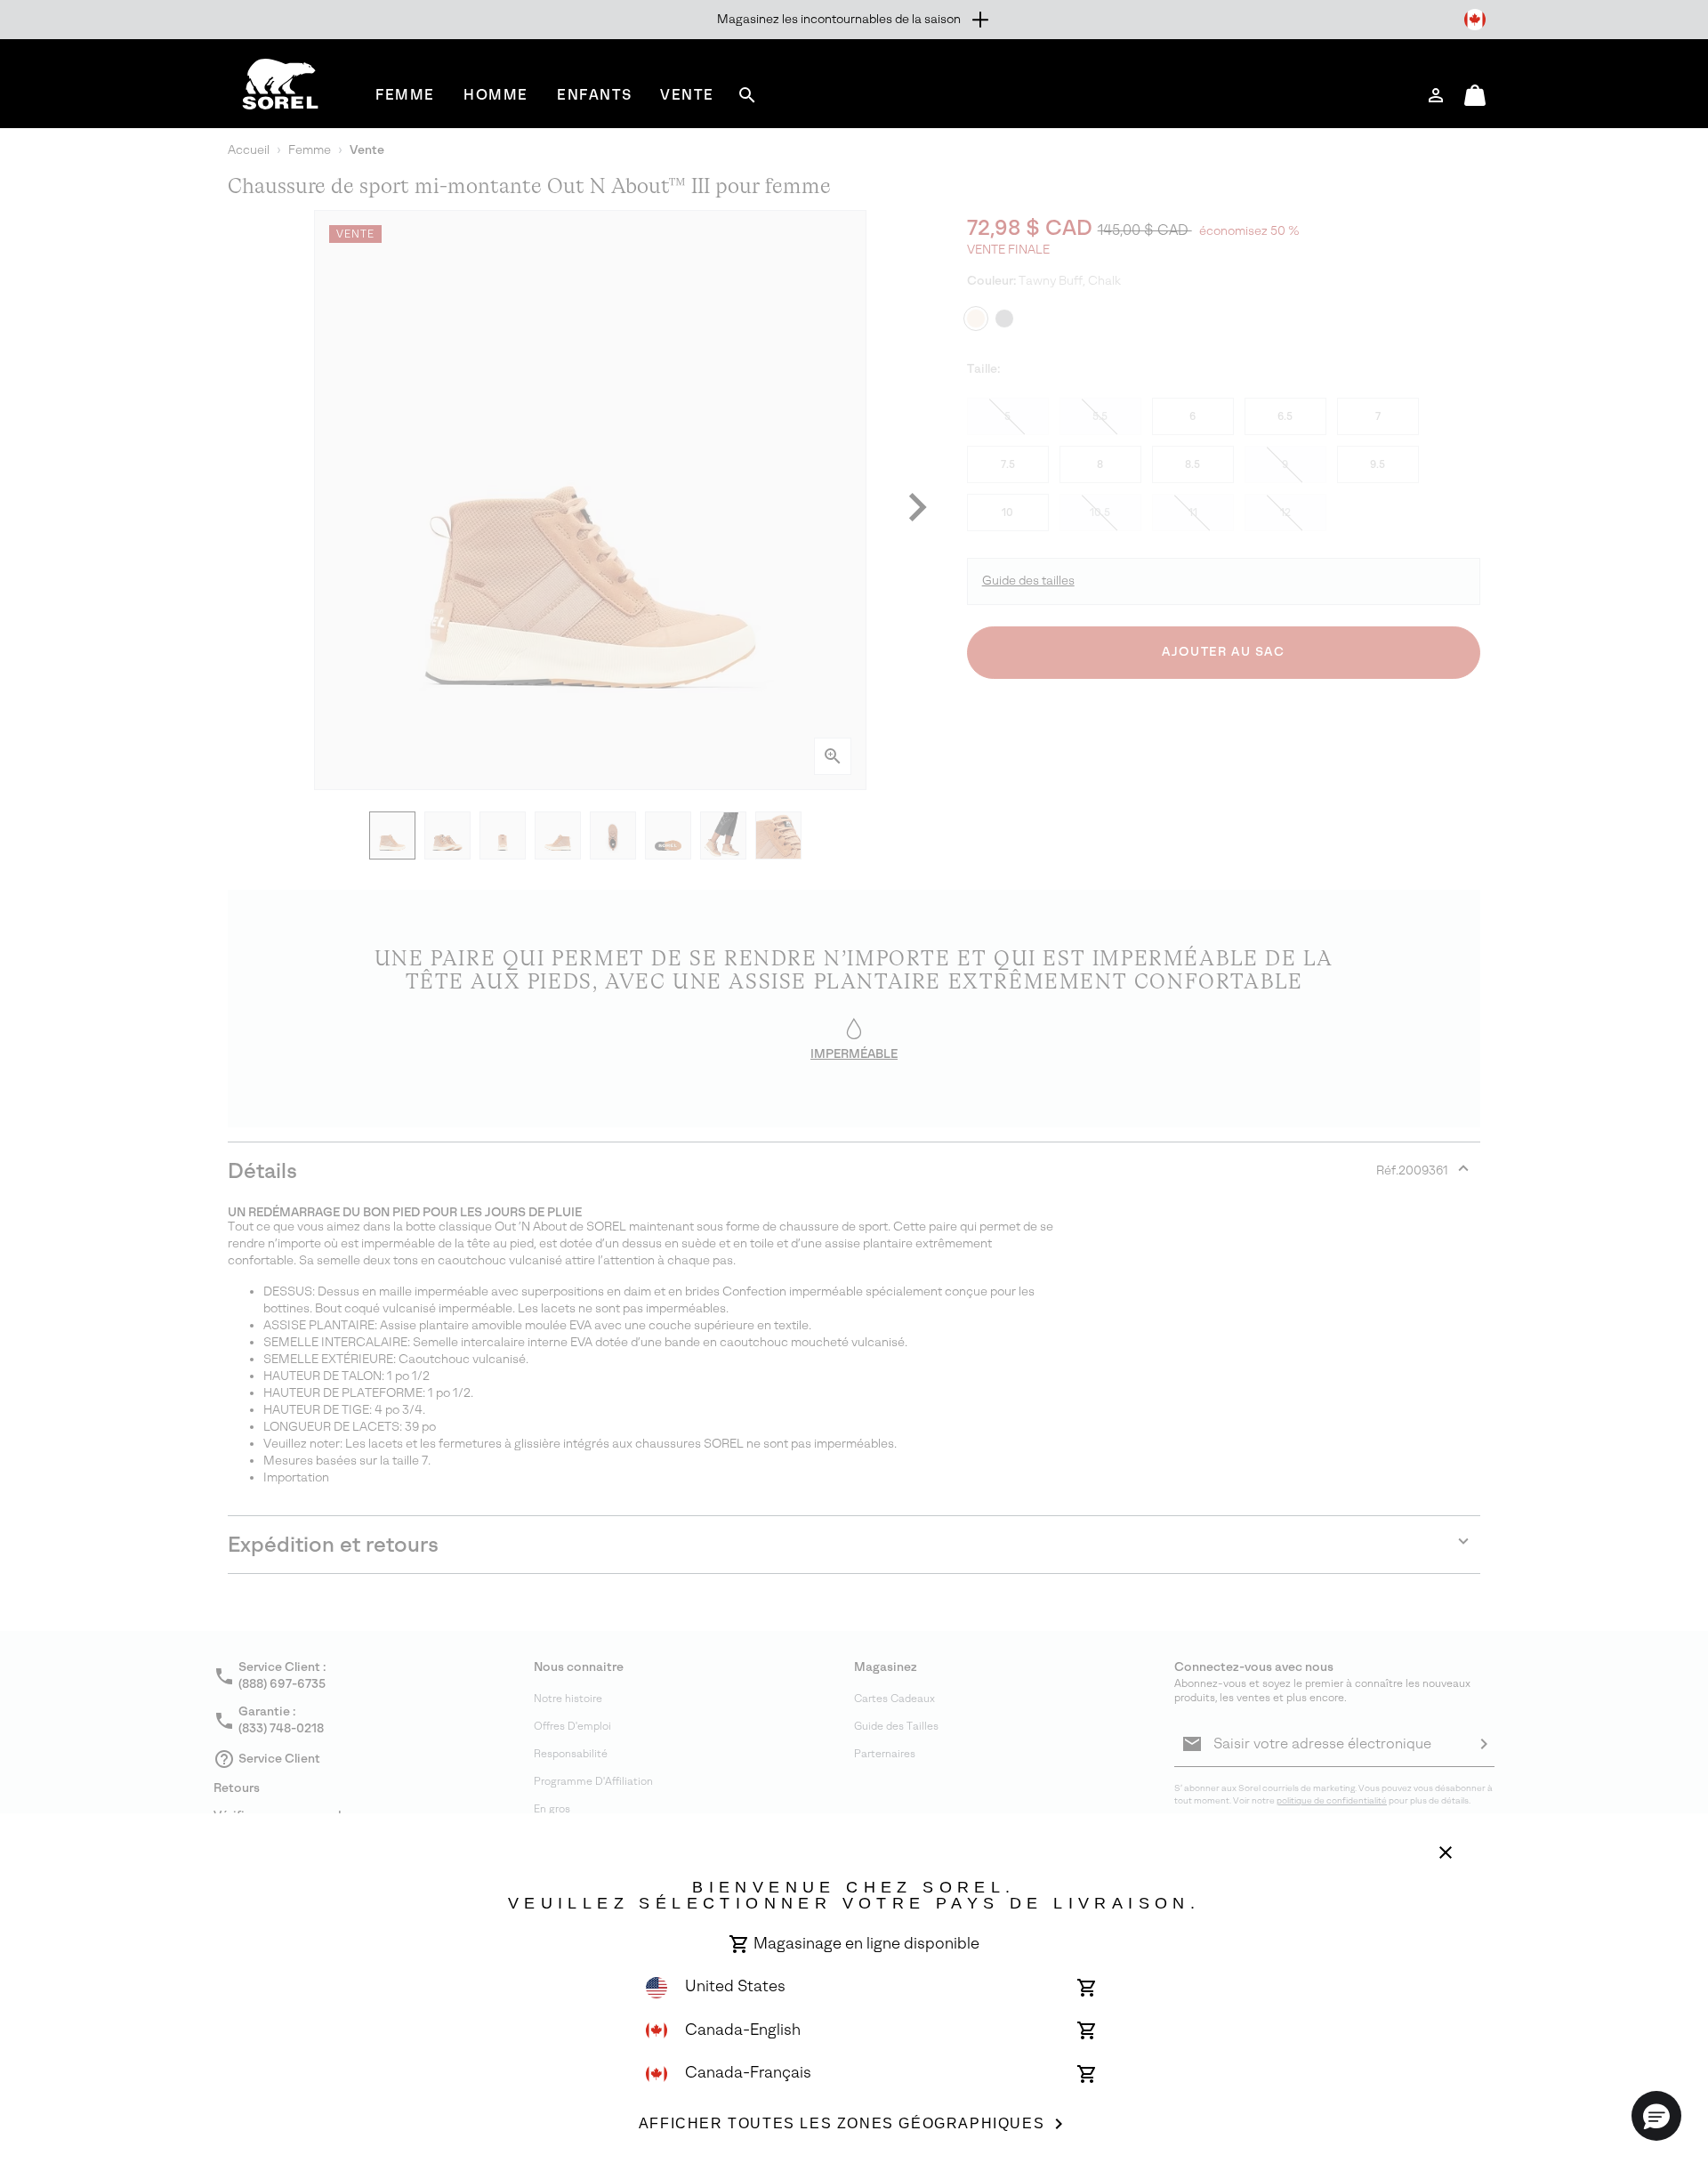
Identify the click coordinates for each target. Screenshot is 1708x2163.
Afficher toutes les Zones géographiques (842, 2123)
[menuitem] (405, 95)
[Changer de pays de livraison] (1475, 20)
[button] (1656, 2116)
